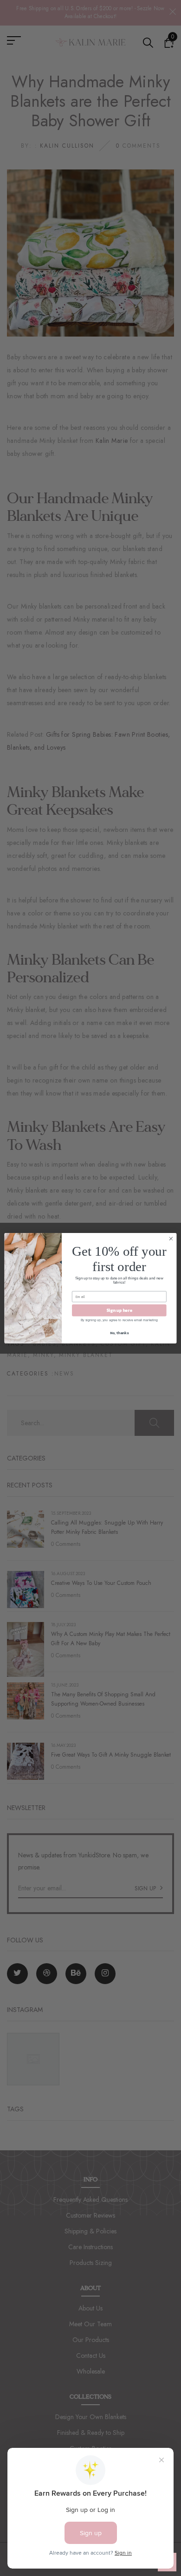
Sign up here (120, 1310)
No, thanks (119, 1333)
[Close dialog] (171, 1238)
